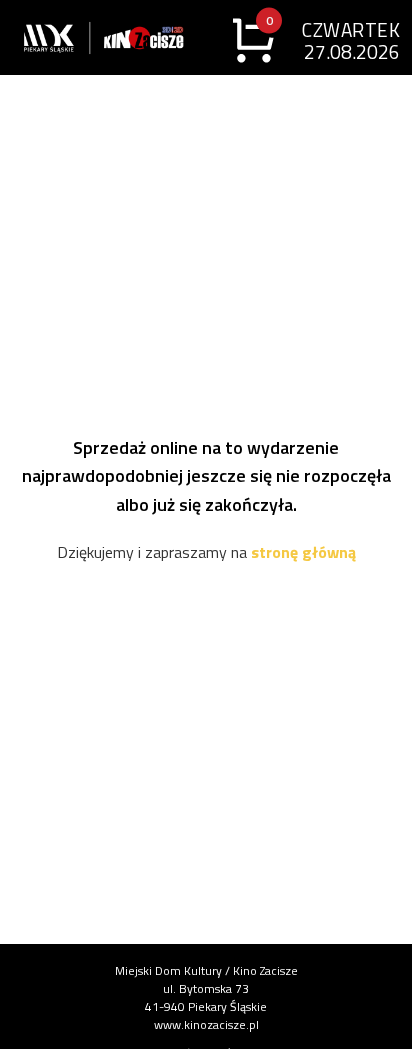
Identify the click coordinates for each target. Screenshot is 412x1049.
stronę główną (303, 552)
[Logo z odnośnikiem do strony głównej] (62, 37)
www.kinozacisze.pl (206, 1024)
